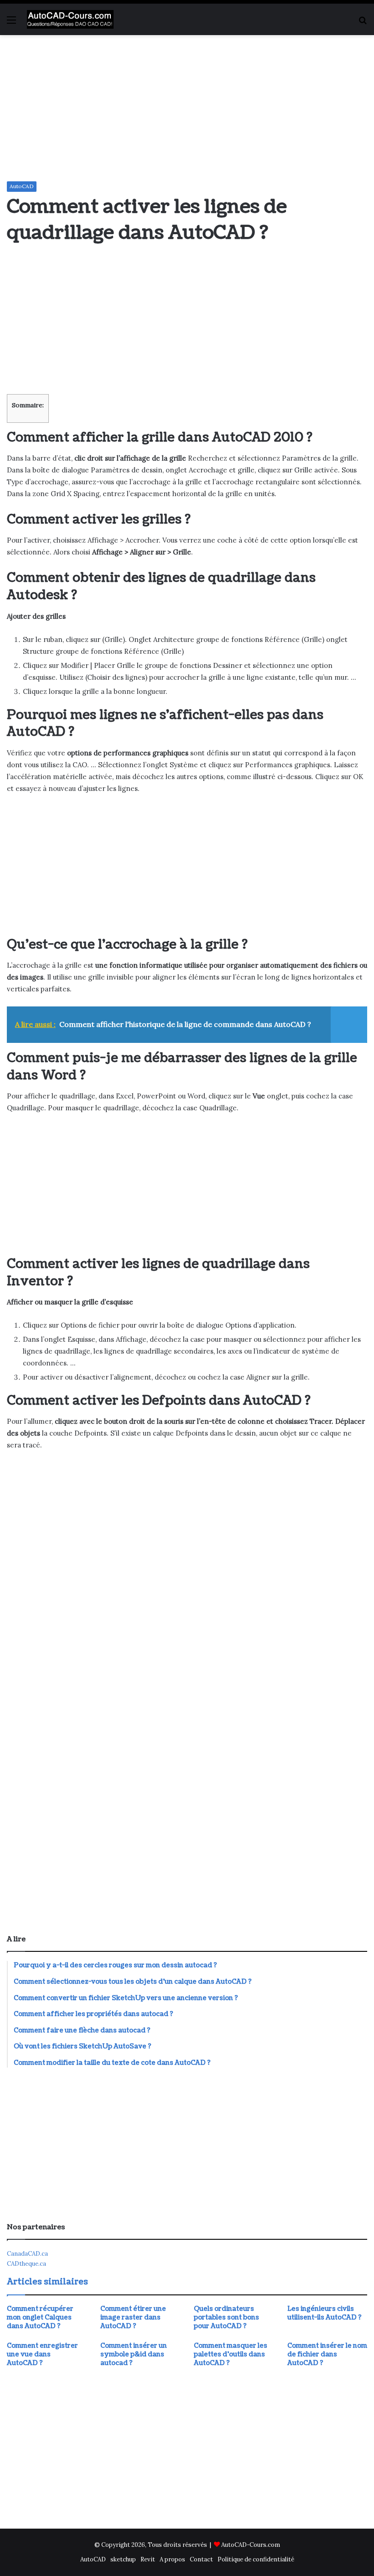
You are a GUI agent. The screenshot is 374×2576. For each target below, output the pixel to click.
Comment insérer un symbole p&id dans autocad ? (134, 2354)
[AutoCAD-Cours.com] (70, 19)
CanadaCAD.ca (27, 2254)
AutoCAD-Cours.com (251, 2545)
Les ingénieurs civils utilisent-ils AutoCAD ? (325, 2313)
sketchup (123, 2559)
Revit (148, 2559)
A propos (172, 2559)
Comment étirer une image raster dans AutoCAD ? (133, 2317)
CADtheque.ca (26, 2264)
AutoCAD (22, 186)
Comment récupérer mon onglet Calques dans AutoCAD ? (40, 2317)
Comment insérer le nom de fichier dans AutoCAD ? (327, 2354)
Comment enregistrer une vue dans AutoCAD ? (42, 2354)
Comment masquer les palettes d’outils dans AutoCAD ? (231, 2354)
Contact (201, 2559)
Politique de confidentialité (256, 2559)
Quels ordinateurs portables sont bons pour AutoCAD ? (226, 2317)
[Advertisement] (187, 108)
